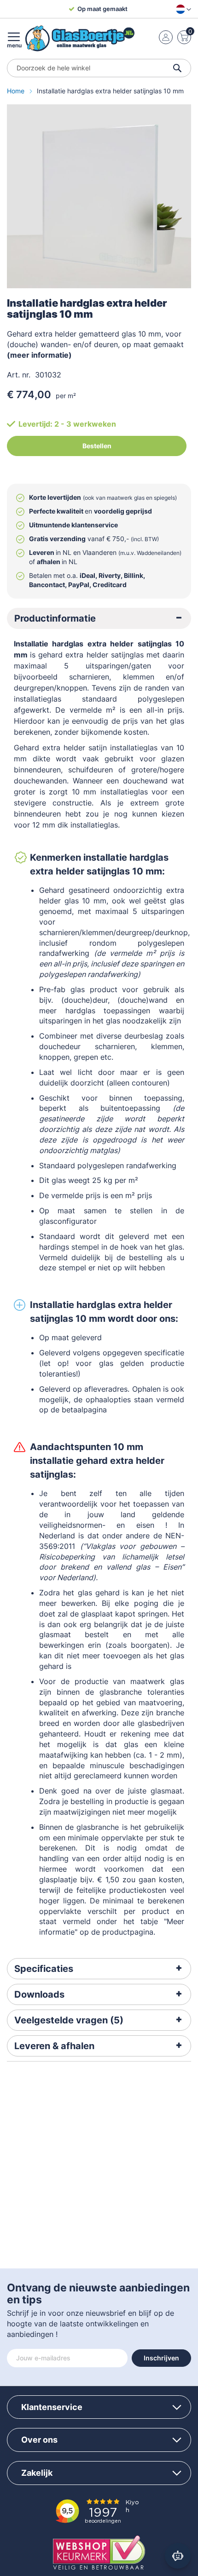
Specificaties (44, 1969)
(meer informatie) (39, 355)
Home (17, 91)
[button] (182, 9)
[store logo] (80, 38)
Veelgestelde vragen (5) (69, 2020)
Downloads (39, 1994)
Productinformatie (55, 618)
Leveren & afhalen (54, 2046)
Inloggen (166, 37)
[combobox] (99, 68)
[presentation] (99, 618)
